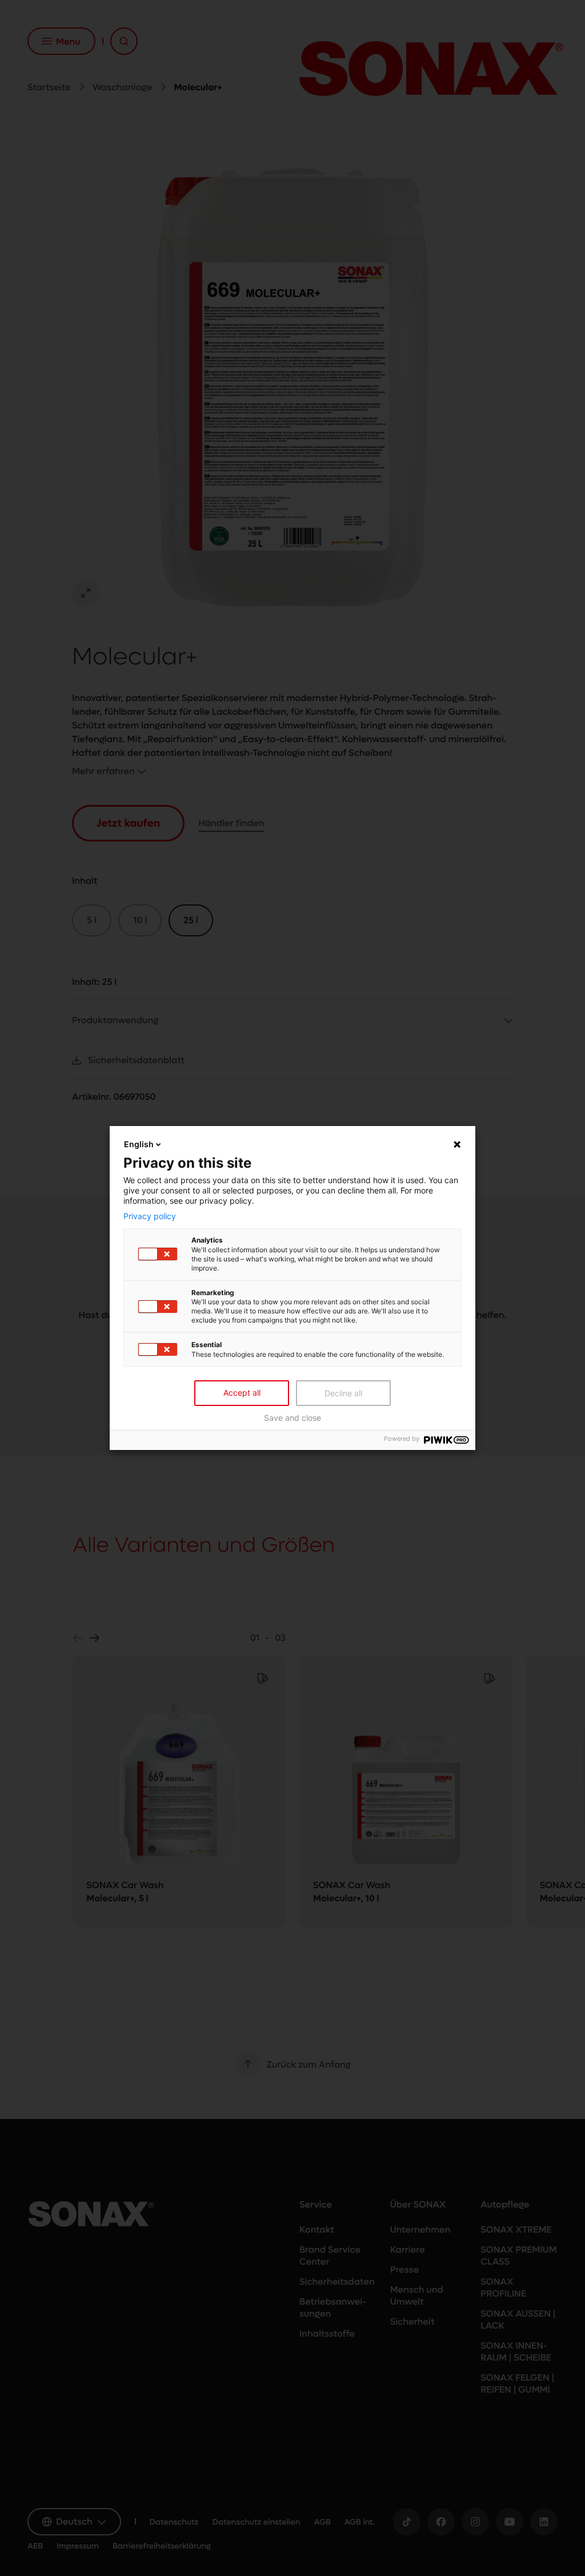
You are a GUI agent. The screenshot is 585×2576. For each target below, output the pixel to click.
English (139, 1144)
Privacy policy (150, 1216)
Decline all (343, 1393)
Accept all (242, 1393)
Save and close (292, 1418)
